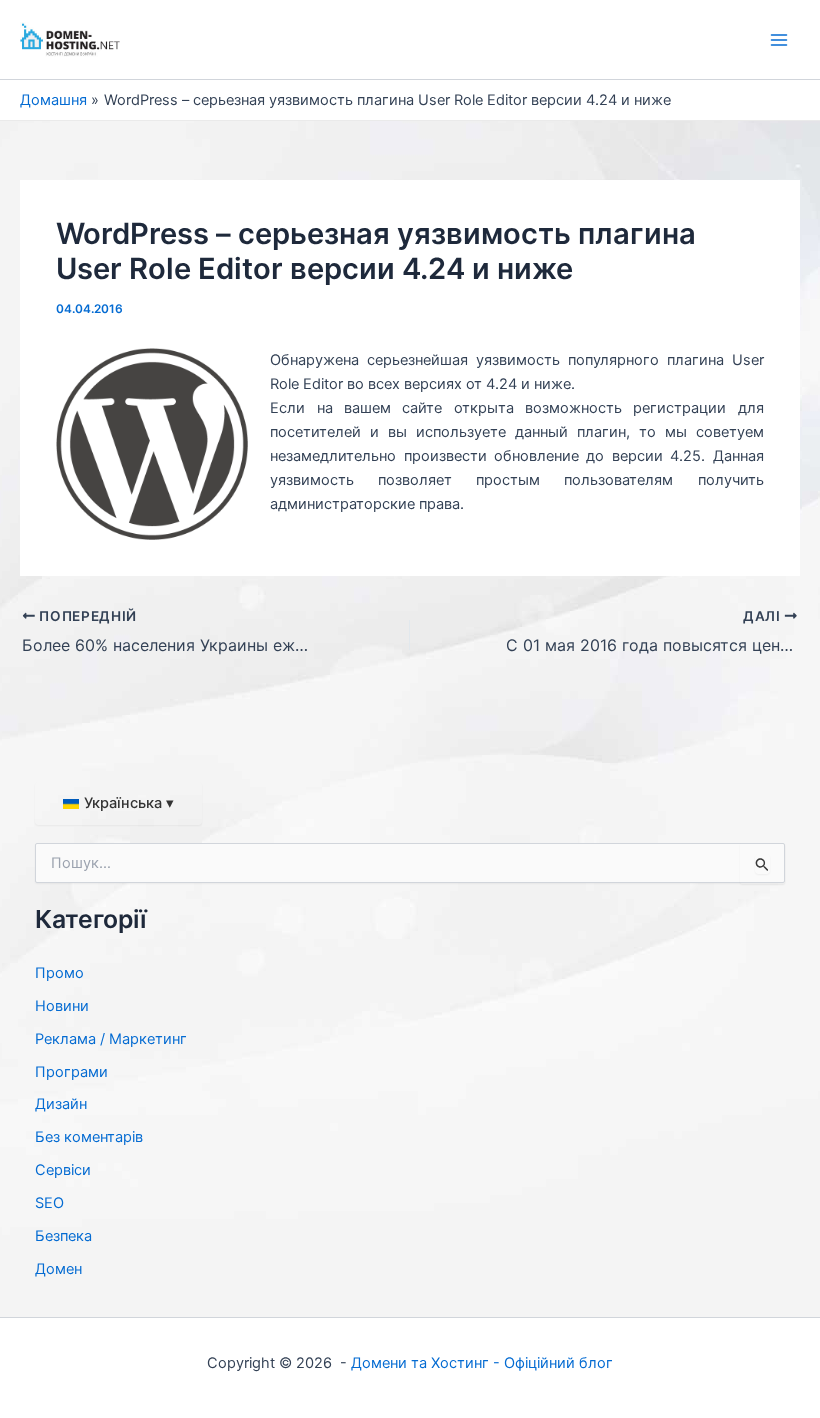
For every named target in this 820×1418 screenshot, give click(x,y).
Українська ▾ (129, 803)
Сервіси (63, 1170)
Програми (71, 1072)
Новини (62, 1006)
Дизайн (61, 1104)
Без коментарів (89, 1137)
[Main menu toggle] (779, 40)
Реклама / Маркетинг (111, 1039)
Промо (59, 973)
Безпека (63, 1236)
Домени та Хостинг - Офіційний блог (482, 1363)
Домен (58, 1269)
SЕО (49, 1203)
